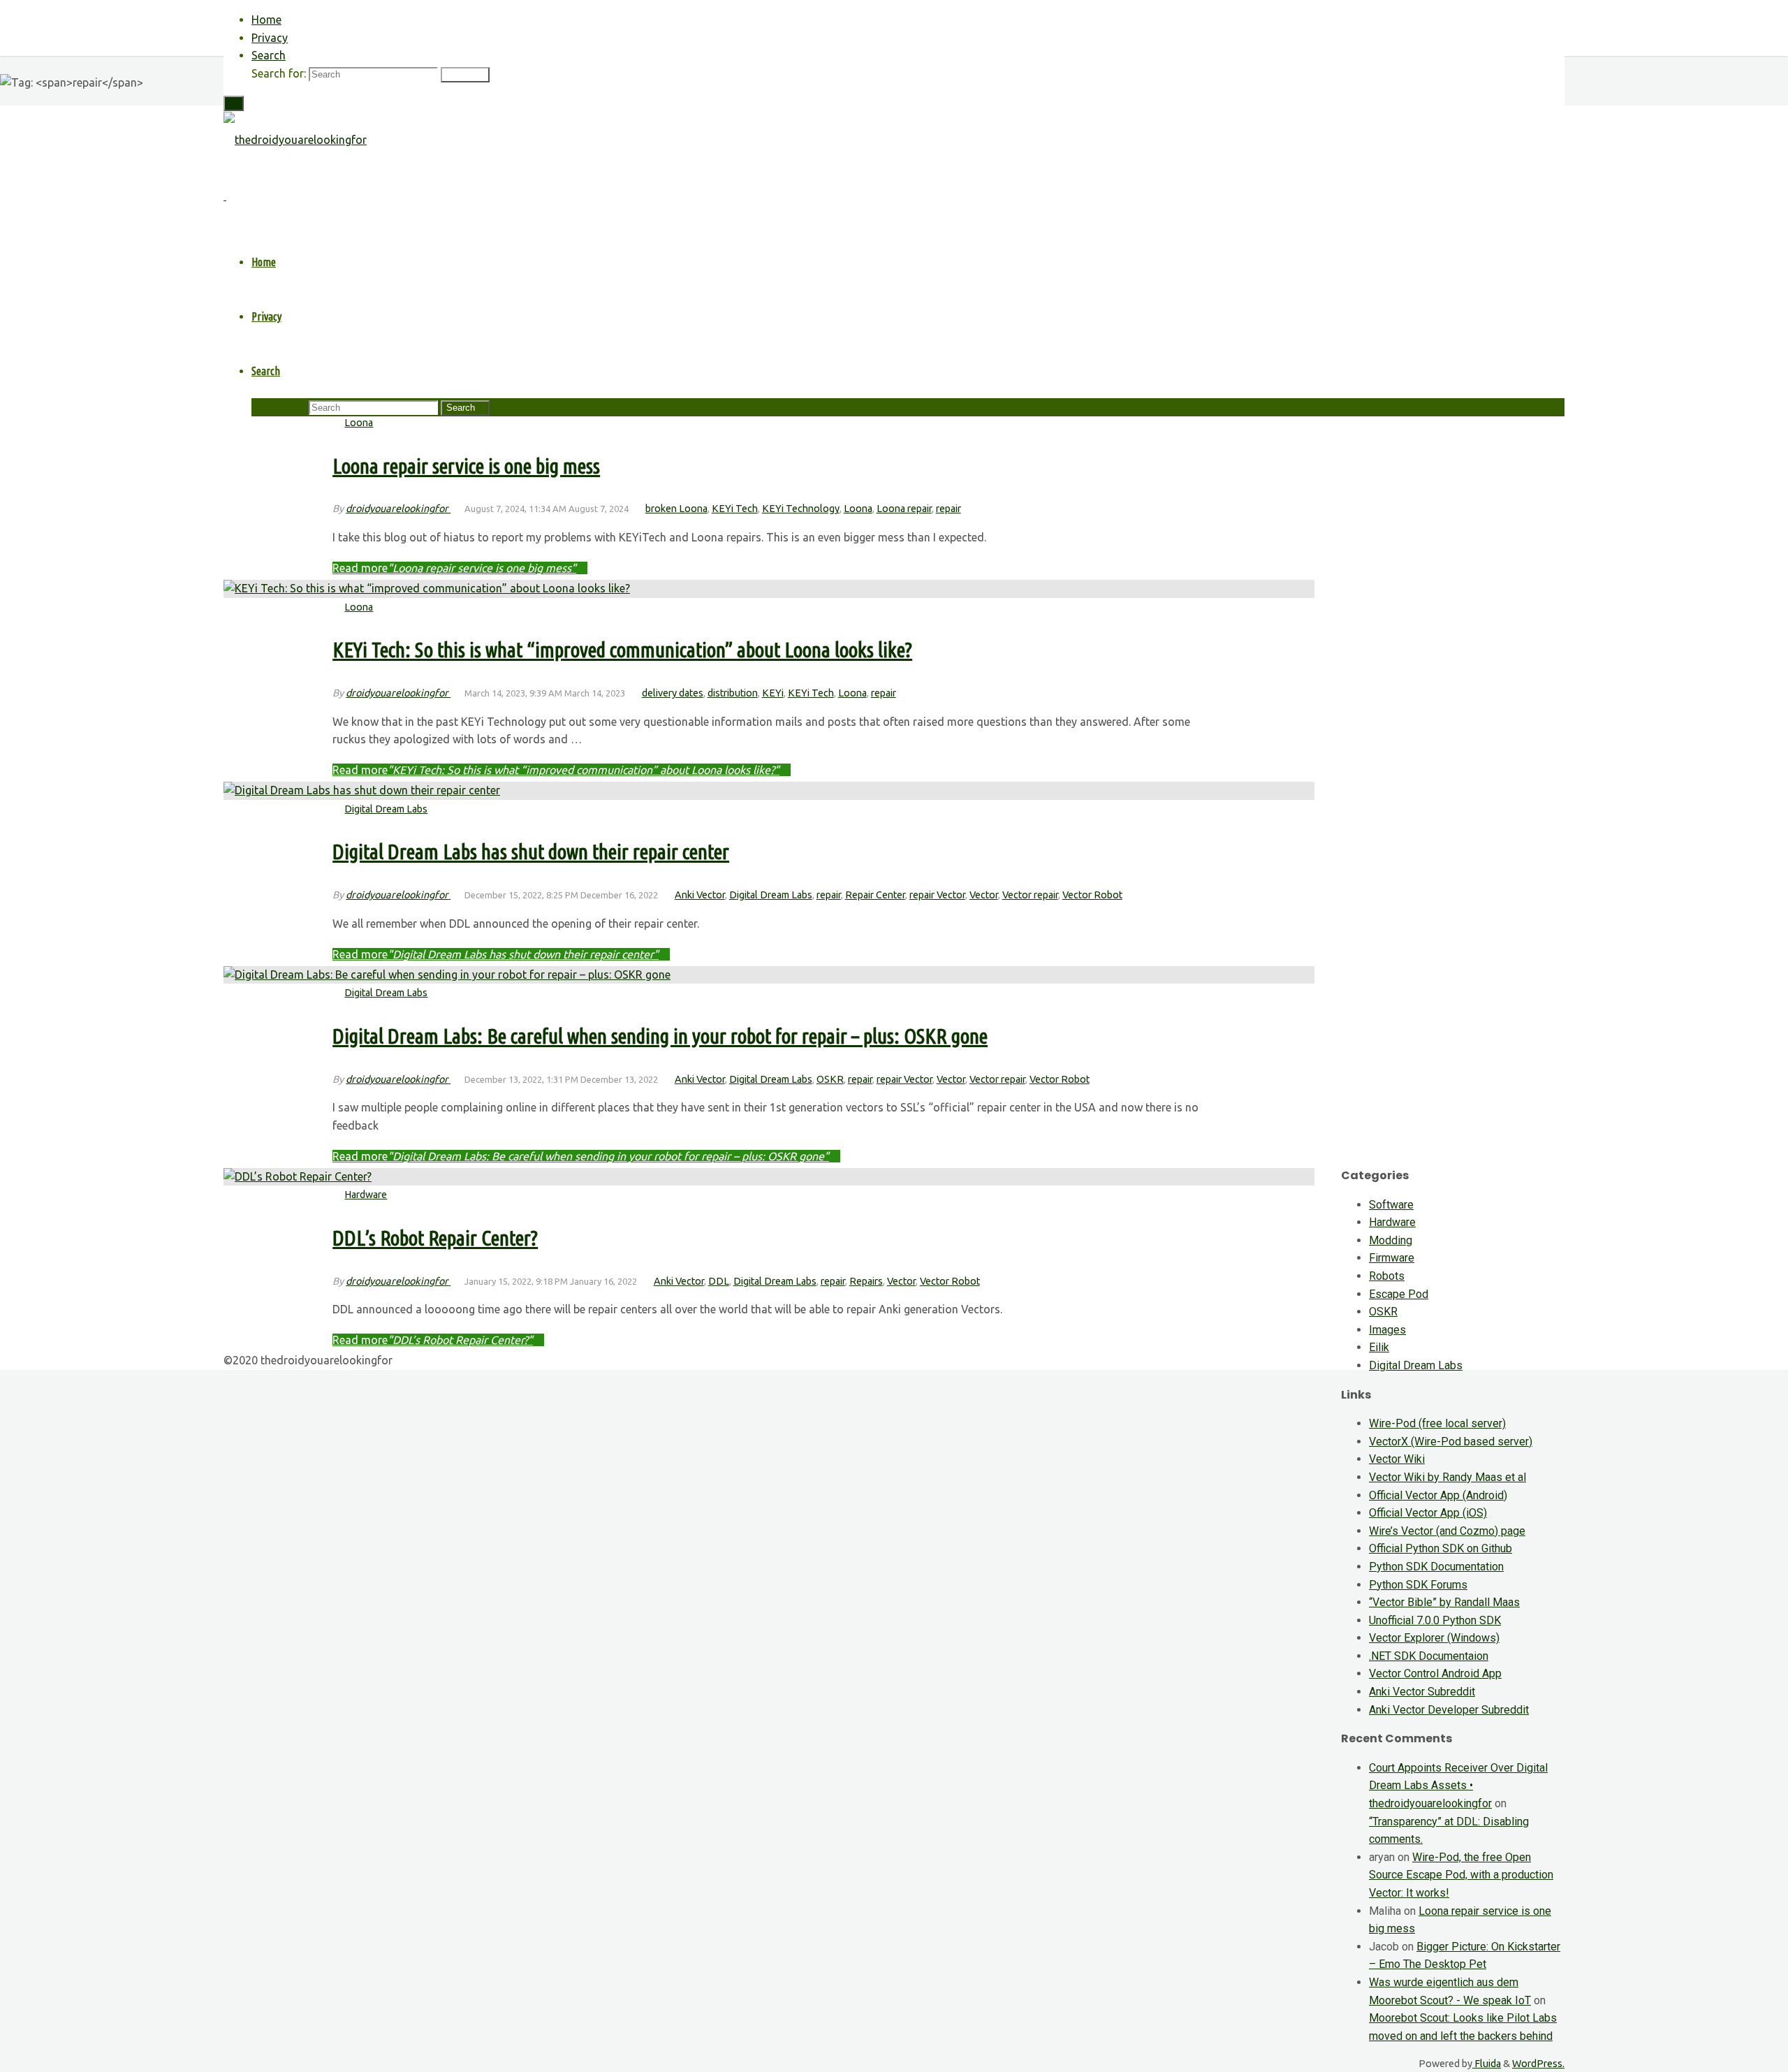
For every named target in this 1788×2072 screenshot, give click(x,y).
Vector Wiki (1397, 1459)
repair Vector (937, 895)
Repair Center (875, 895)
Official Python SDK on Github (1441, 1548)
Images (1387, 1330)
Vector (984, 895)
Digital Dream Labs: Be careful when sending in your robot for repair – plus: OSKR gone (660, 1036)
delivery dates (673, 693)
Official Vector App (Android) (1438, 1495)
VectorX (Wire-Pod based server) (1451, 1442)
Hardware (366, 1195)
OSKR (830, 1079)
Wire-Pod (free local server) (1437, 1423)
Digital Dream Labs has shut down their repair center (531, 852)
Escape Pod (1399, 1294)
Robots (1387, 1276)
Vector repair (1030, 895)
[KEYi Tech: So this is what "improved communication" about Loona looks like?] (427, 588)
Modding (1391, 1240)
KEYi (773, 693)
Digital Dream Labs (386, 809)
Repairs (866, 1281)
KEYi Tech (735, 509)
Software (1391, 1205)
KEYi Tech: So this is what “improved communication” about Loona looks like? (622, 650)
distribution (733, 693)
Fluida (1487, 2064)
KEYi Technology (801, 509)
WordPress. (1538, 2064)
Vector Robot (1092, 895)
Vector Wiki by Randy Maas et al (1448, 1477)
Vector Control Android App (1435, 1673)
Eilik (1379, 1347)
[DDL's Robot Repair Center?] (298, 1176)
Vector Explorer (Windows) (1434, 1638)
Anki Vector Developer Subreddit (1449, 1710)
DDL (719, 1281)
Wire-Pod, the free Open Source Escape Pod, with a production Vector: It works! (1461, 1875)
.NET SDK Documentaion (1429, 1656)
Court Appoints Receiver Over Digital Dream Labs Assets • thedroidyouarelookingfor (1458, 1786)
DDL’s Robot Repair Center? (435, 1238)
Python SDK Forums (1418, 1585)
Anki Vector (700, 895)
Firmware (1392, 1258)
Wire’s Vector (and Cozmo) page (1447, 1531)
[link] (269, 55)
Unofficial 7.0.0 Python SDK (1435, 1620)
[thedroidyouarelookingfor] (295, 140)
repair (948, 509)
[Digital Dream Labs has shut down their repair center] (362, 790)
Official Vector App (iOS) (1428, 1513)
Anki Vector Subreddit (1422, 1692)
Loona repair (904, 509)
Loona (359, 423)
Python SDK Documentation (1436, 1567)
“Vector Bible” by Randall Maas (1444, 1602)
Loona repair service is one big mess (466, 466)
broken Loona (676, 509)
